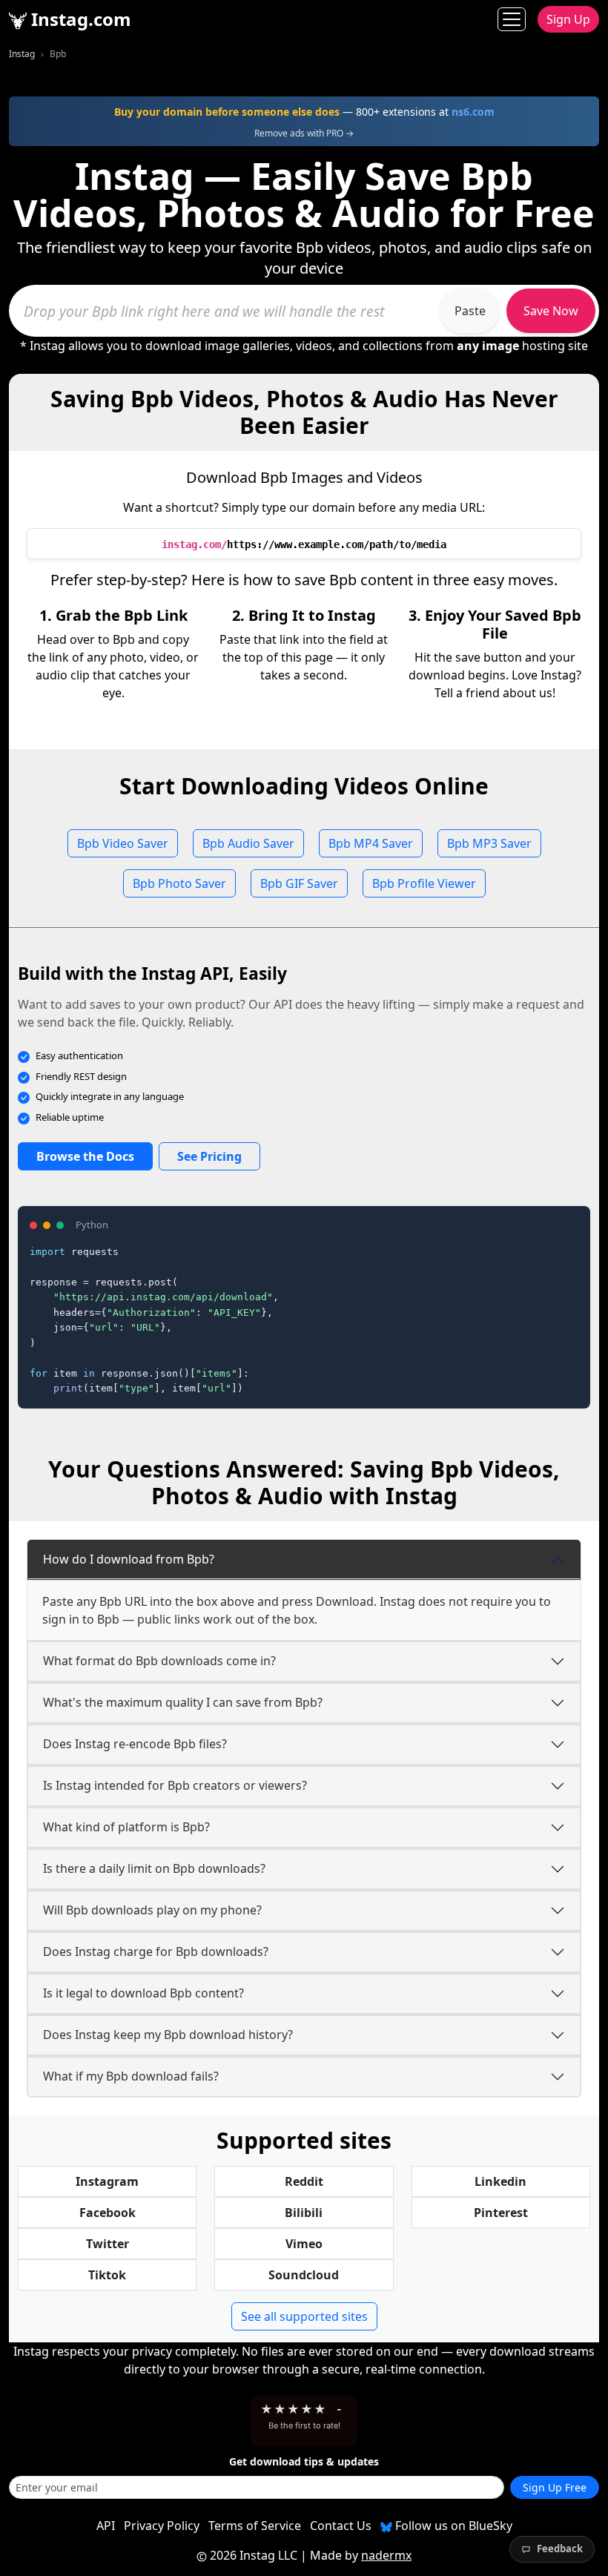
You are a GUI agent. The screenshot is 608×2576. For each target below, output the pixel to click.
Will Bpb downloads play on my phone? (152, 1910)
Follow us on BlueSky (452, 2526)
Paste (470, 311)
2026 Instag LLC (254, 2555)
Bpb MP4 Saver (371, 843)
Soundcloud (304, 2275)
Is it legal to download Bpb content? (143, 1993)
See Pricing (209, 1156)
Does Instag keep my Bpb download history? (168, 2035)
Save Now (551, 311)
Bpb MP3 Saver (489, 843)
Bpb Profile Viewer (424, 883)
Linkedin (500, 2181)
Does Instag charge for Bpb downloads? (156, 1951)
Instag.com (79, 19)
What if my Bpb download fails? (131, 2076)
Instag (22, 54)
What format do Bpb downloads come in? (159, 1661)
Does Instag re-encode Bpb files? (135, 1744)
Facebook (108, 2213)
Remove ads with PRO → (304, 133)
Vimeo (304, 2244)
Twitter (108, 2244)
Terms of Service (255, 2526)
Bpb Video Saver (123, 843)
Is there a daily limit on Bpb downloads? (154, 1868)
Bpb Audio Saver (248, 843)
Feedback (560, 2549)
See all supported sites (304, 2316)
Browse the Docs (85, 1156)
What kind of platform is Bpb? (126, 1827)
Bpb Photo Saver (179, 883)
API (106, 2526)
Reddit (304, 2181)
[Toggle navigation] (512, 19)
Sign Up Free (555, 2487)
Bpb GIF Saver (299, 883)
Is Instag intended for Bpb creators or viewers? (175, 1785)
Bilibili (304, 2213)
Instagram (107, 2181)
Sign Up (568, 19)
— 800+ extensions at (304, 112)
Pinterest (501, 2213)
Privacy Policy (162, 2526)
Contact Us (341, 2526)
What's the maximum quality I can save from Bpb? (183, 1702)
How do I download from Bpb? (129, 1559)
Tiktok (107, 2275)
